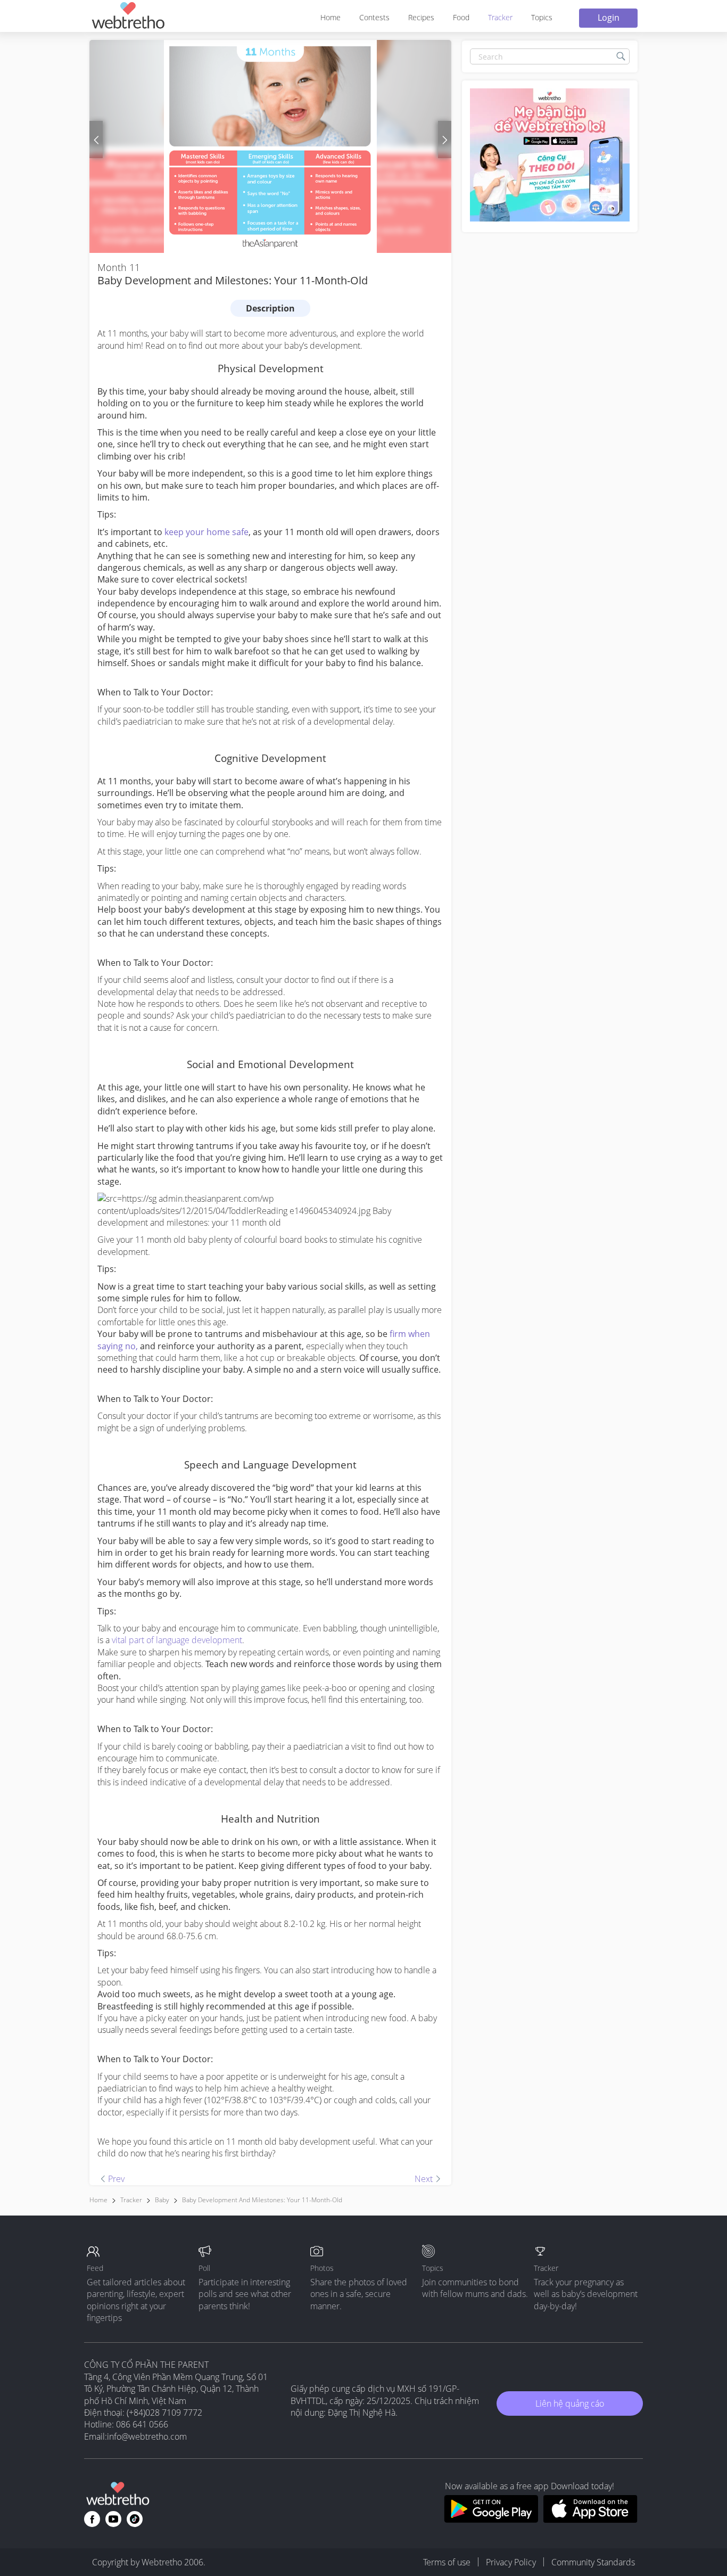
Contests (374, 17)
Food (461, 17)
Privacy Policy (511, 2562)
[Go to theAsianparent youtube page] (113, 2519)
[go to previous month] (96, 140)
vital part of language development (177, 1640)
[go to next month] (445, 140)
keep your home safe (206, 532)
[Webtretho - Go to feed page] (128, 17)
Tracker (500, 17)
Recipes (421, 17)
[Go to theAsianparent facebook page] (92, 2519)
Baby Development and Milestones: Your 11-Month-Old (262, 2200)
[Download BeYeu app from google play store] (491, 2520)
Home (331, 17)
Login (609, 18)
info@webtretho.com (147, 2436)
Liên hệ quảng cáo (570, 2403)
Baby (162, 2200)
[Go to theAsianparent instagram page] (135, 2519)
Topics (542, 17)
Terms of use (447, 2562)
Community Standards (593, 2562)
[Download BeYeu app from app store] (590, 2520)
